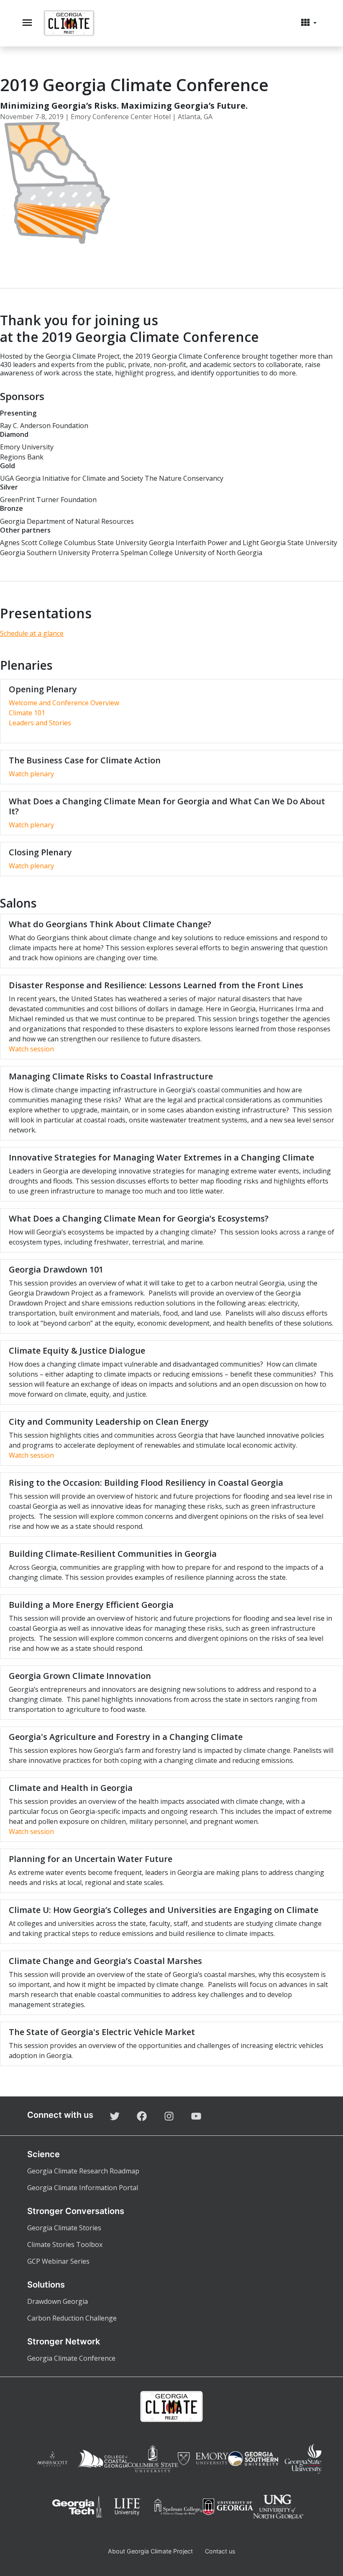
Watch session (31, 1049)
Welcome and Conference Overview (64, 703)
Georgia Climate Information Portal (83, 2188)
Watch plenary (31, 774)
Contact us (220, 2551)
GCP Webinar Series (58, 2261)
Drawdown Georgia (58, 2301)
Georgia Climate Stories (64, 2228)
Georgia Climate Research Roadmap (83, 2171)
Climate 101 (27, 713)
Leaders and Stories (40, 723)
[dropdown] (309, 23)
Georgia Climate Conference (71, 2358)
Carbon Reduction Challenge (72, 2318)
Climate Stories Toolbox (65, 2244)
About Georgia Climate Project (150, 2551)
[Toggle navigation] (27, 23)
